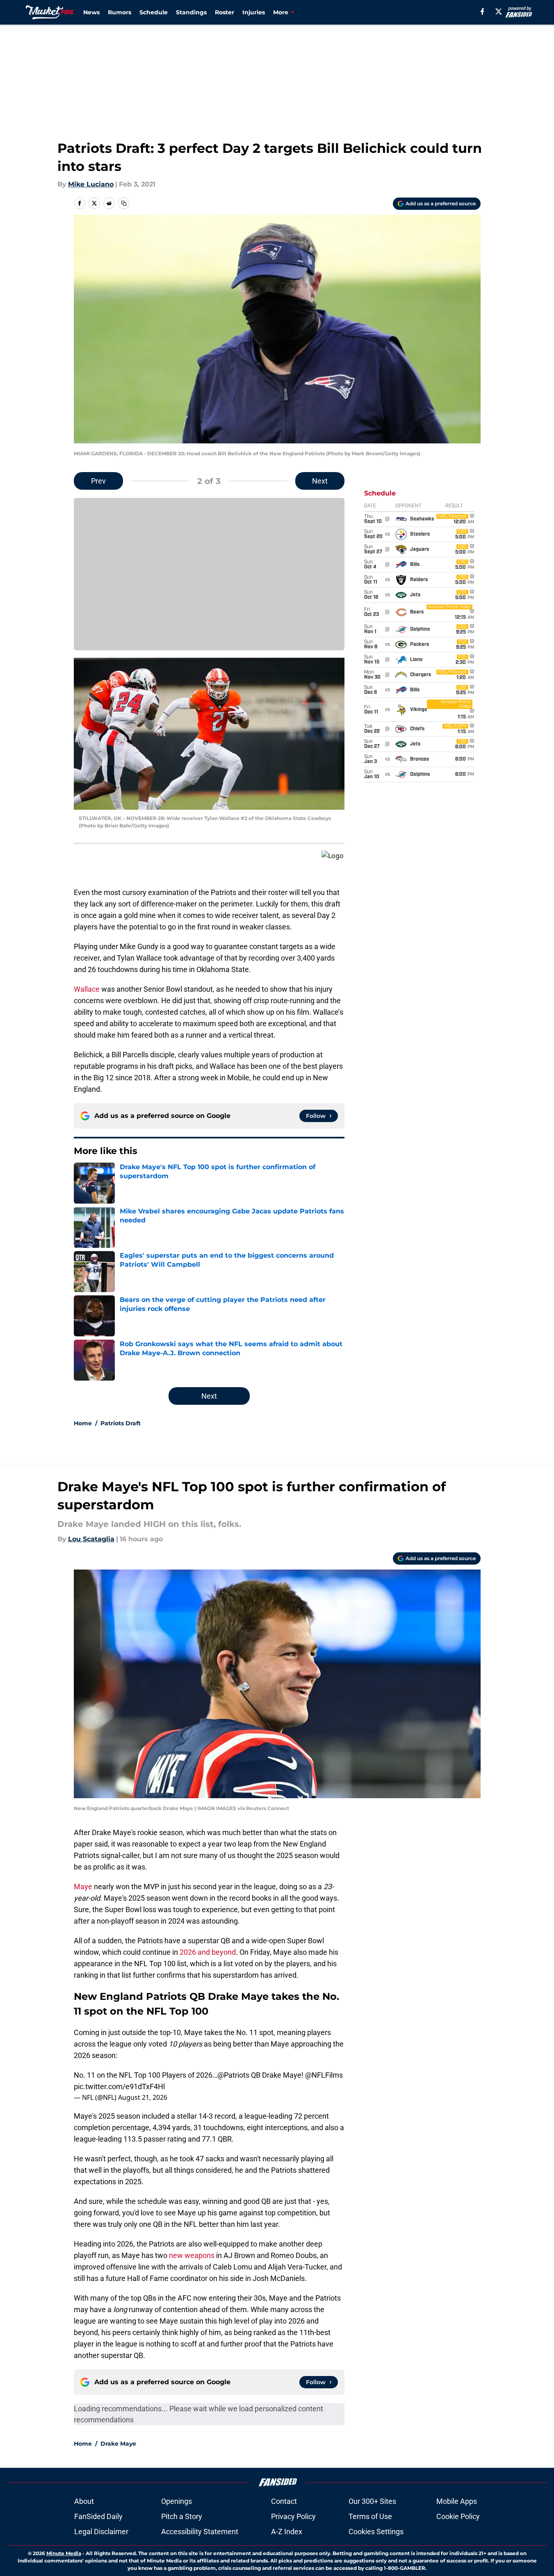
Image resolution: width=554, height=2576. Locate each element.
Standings (191, 12)
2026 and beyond (208, 1952)
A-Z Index (287, 2532)
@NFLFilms (324, 2075)
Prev (98, 481)
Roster (225, 12)
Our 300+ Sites (372, 2501)
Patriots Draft (121, 1423)
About (84, 2501)
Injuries (254, 12)
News (91, 12)
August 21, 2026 (143, 2097)
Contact (284, 2501)
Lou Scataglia (91, 1539)
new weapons (192, 2255)
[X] (499, 11)
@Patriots (233, 2075)
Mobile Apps (457, 2501)
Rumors (120, 12)
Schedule (154, 12)
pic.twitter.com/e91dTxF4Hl (119, 2086)
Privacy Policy (293, 2516)
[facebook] (482, 11)
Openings (177, 2501)
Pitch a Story (182, 2516)
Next (320, 481)
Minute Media (64, 2553)
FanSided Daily (98, 2516)
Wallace (87, 989)
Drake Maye (118, 2444)
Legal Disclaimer (101, 2532)
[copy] (124, 203)
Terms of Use (370, 2516)
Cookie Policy (458, 2516)
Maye (84, 1887)
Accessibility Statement (200, 2532)
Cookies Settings (376, 2532)
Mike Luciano (91, 184)
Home (83, 1423)
